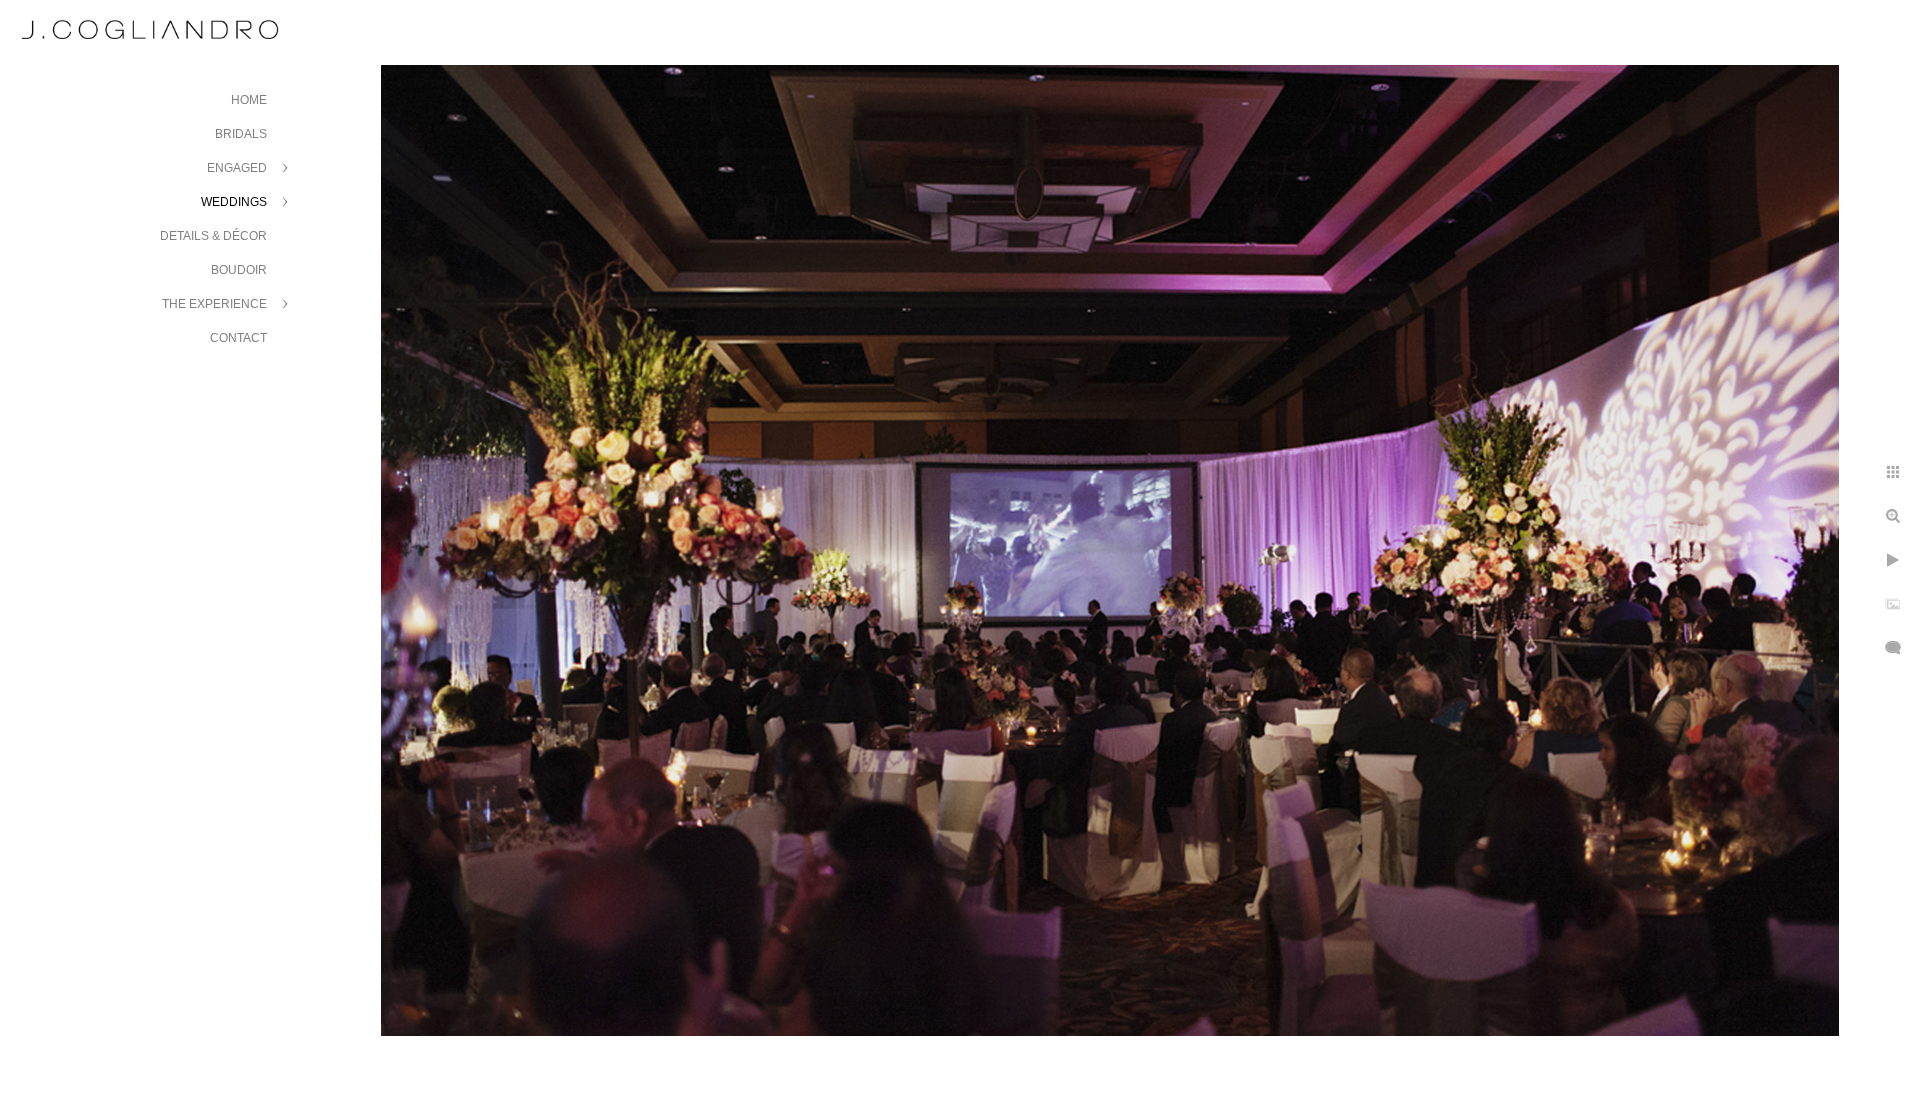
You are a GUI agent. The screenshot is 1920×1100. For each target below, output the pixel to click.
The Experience (214, 304)
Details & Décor (213, 236)
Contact (238, 338)
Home (249, 100)
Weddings (234, 202)
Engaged (237, 168)
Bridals (241, 134)
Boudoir (239, 270)
